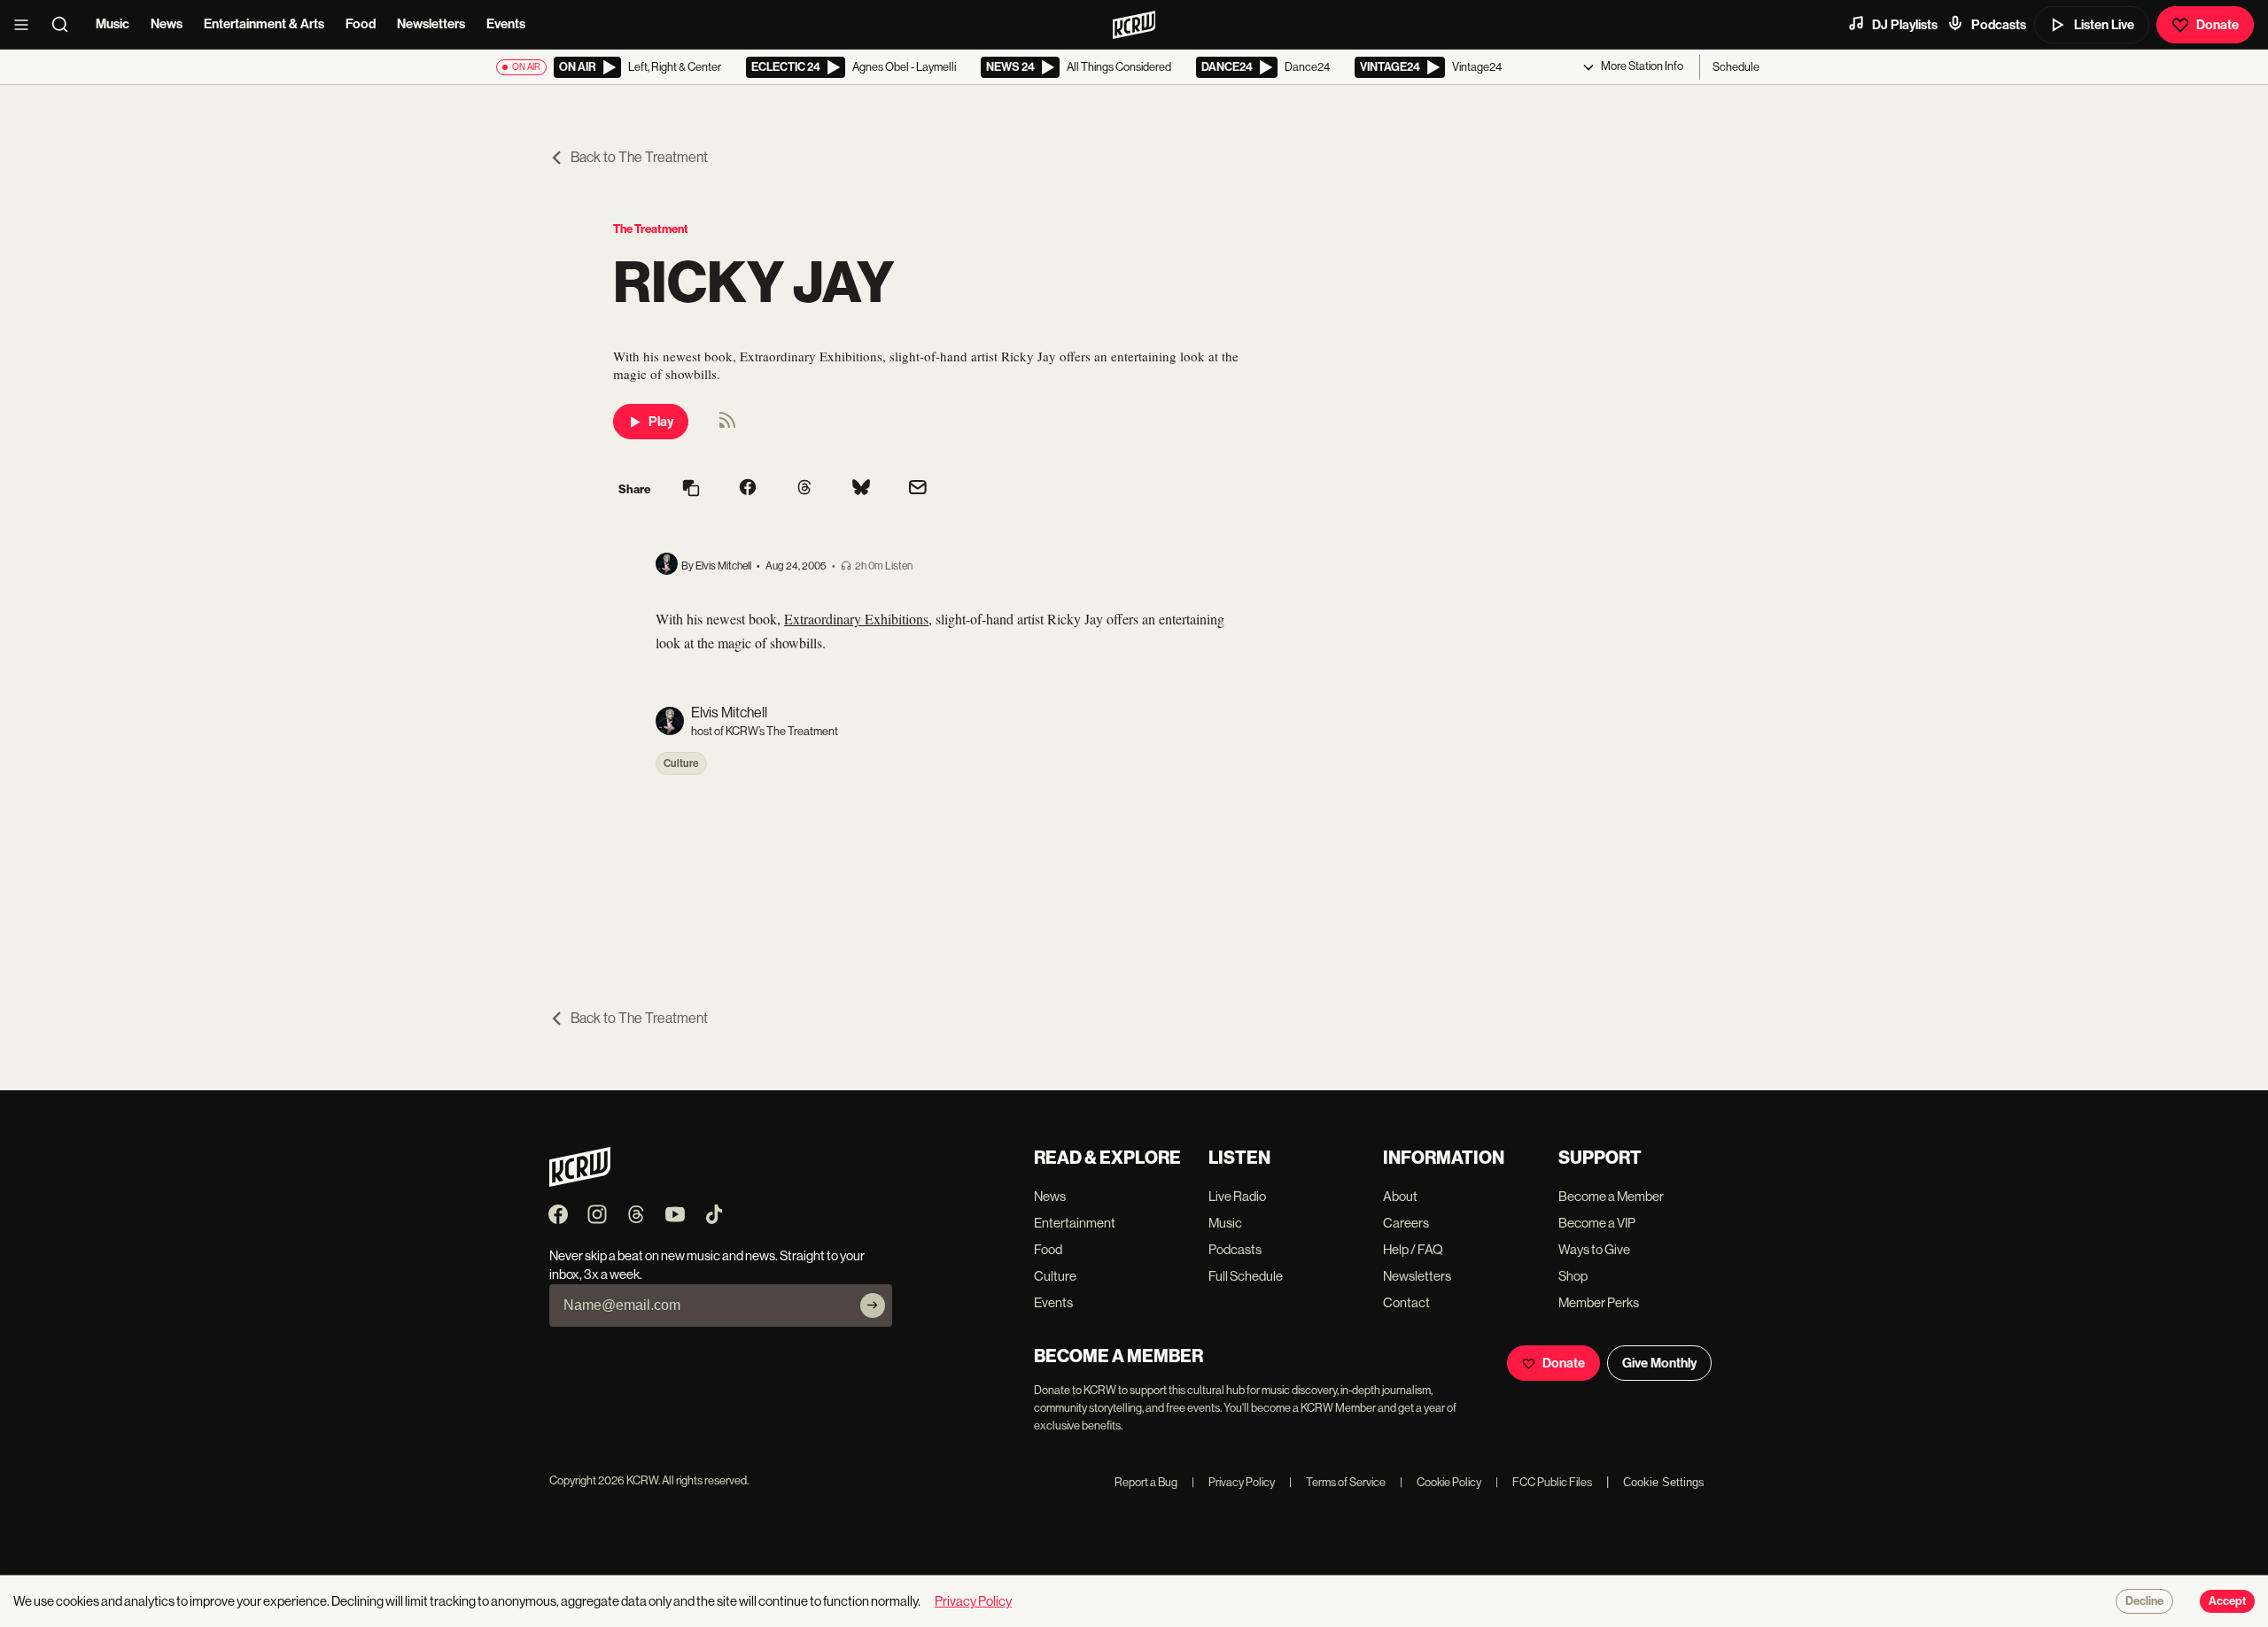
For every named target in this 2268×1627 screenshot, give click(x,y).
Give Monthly (1659, 1363)
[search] (66, 25)
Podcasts (1999, 25)
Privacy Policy (1233, 1482)
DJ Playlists (1905, 25)
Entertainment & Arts (264, 24)
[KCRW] (580, 1182)
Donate (2218, 25)
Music (113, 24)
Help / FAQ (1413, 1249)
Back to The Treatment (639, 157)
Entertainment (1075, 1223)
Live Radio (1237, 1196)
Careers (1406, 1223)
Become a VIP (1597, 1223)
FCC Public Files (1544, 1482)
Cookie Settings (1664, 1482)
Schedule (1736, 67)
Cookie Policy (1441, 1482)
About (1400, 1196)
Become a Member (1611, 1196)
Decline (2144, 1601)
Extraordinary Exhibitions (856, 619)
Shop (1573, 1276)
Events (506, 24)
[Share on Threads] (804, 489)
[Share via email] (918, 489)
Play (661, 422)
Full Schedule (1246, 1276)
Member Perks (1599, 1302)
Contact (1406, 1302)
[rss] (727, 426)
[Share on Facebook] (748, 489)
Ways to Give (1594, 1249)
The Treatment (651, 229)
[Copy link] (691, 489)
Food (361, 24)
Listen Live (2104, 25)
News (167, 24)
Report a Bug (1146, 1482)
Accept (2227, 1601)
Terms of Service (1337, 1482)
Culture (681, 763)
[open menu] (27, 25)
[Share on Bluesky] (861, 489)
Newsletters (431, 24)
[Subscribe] (873, 1305)
